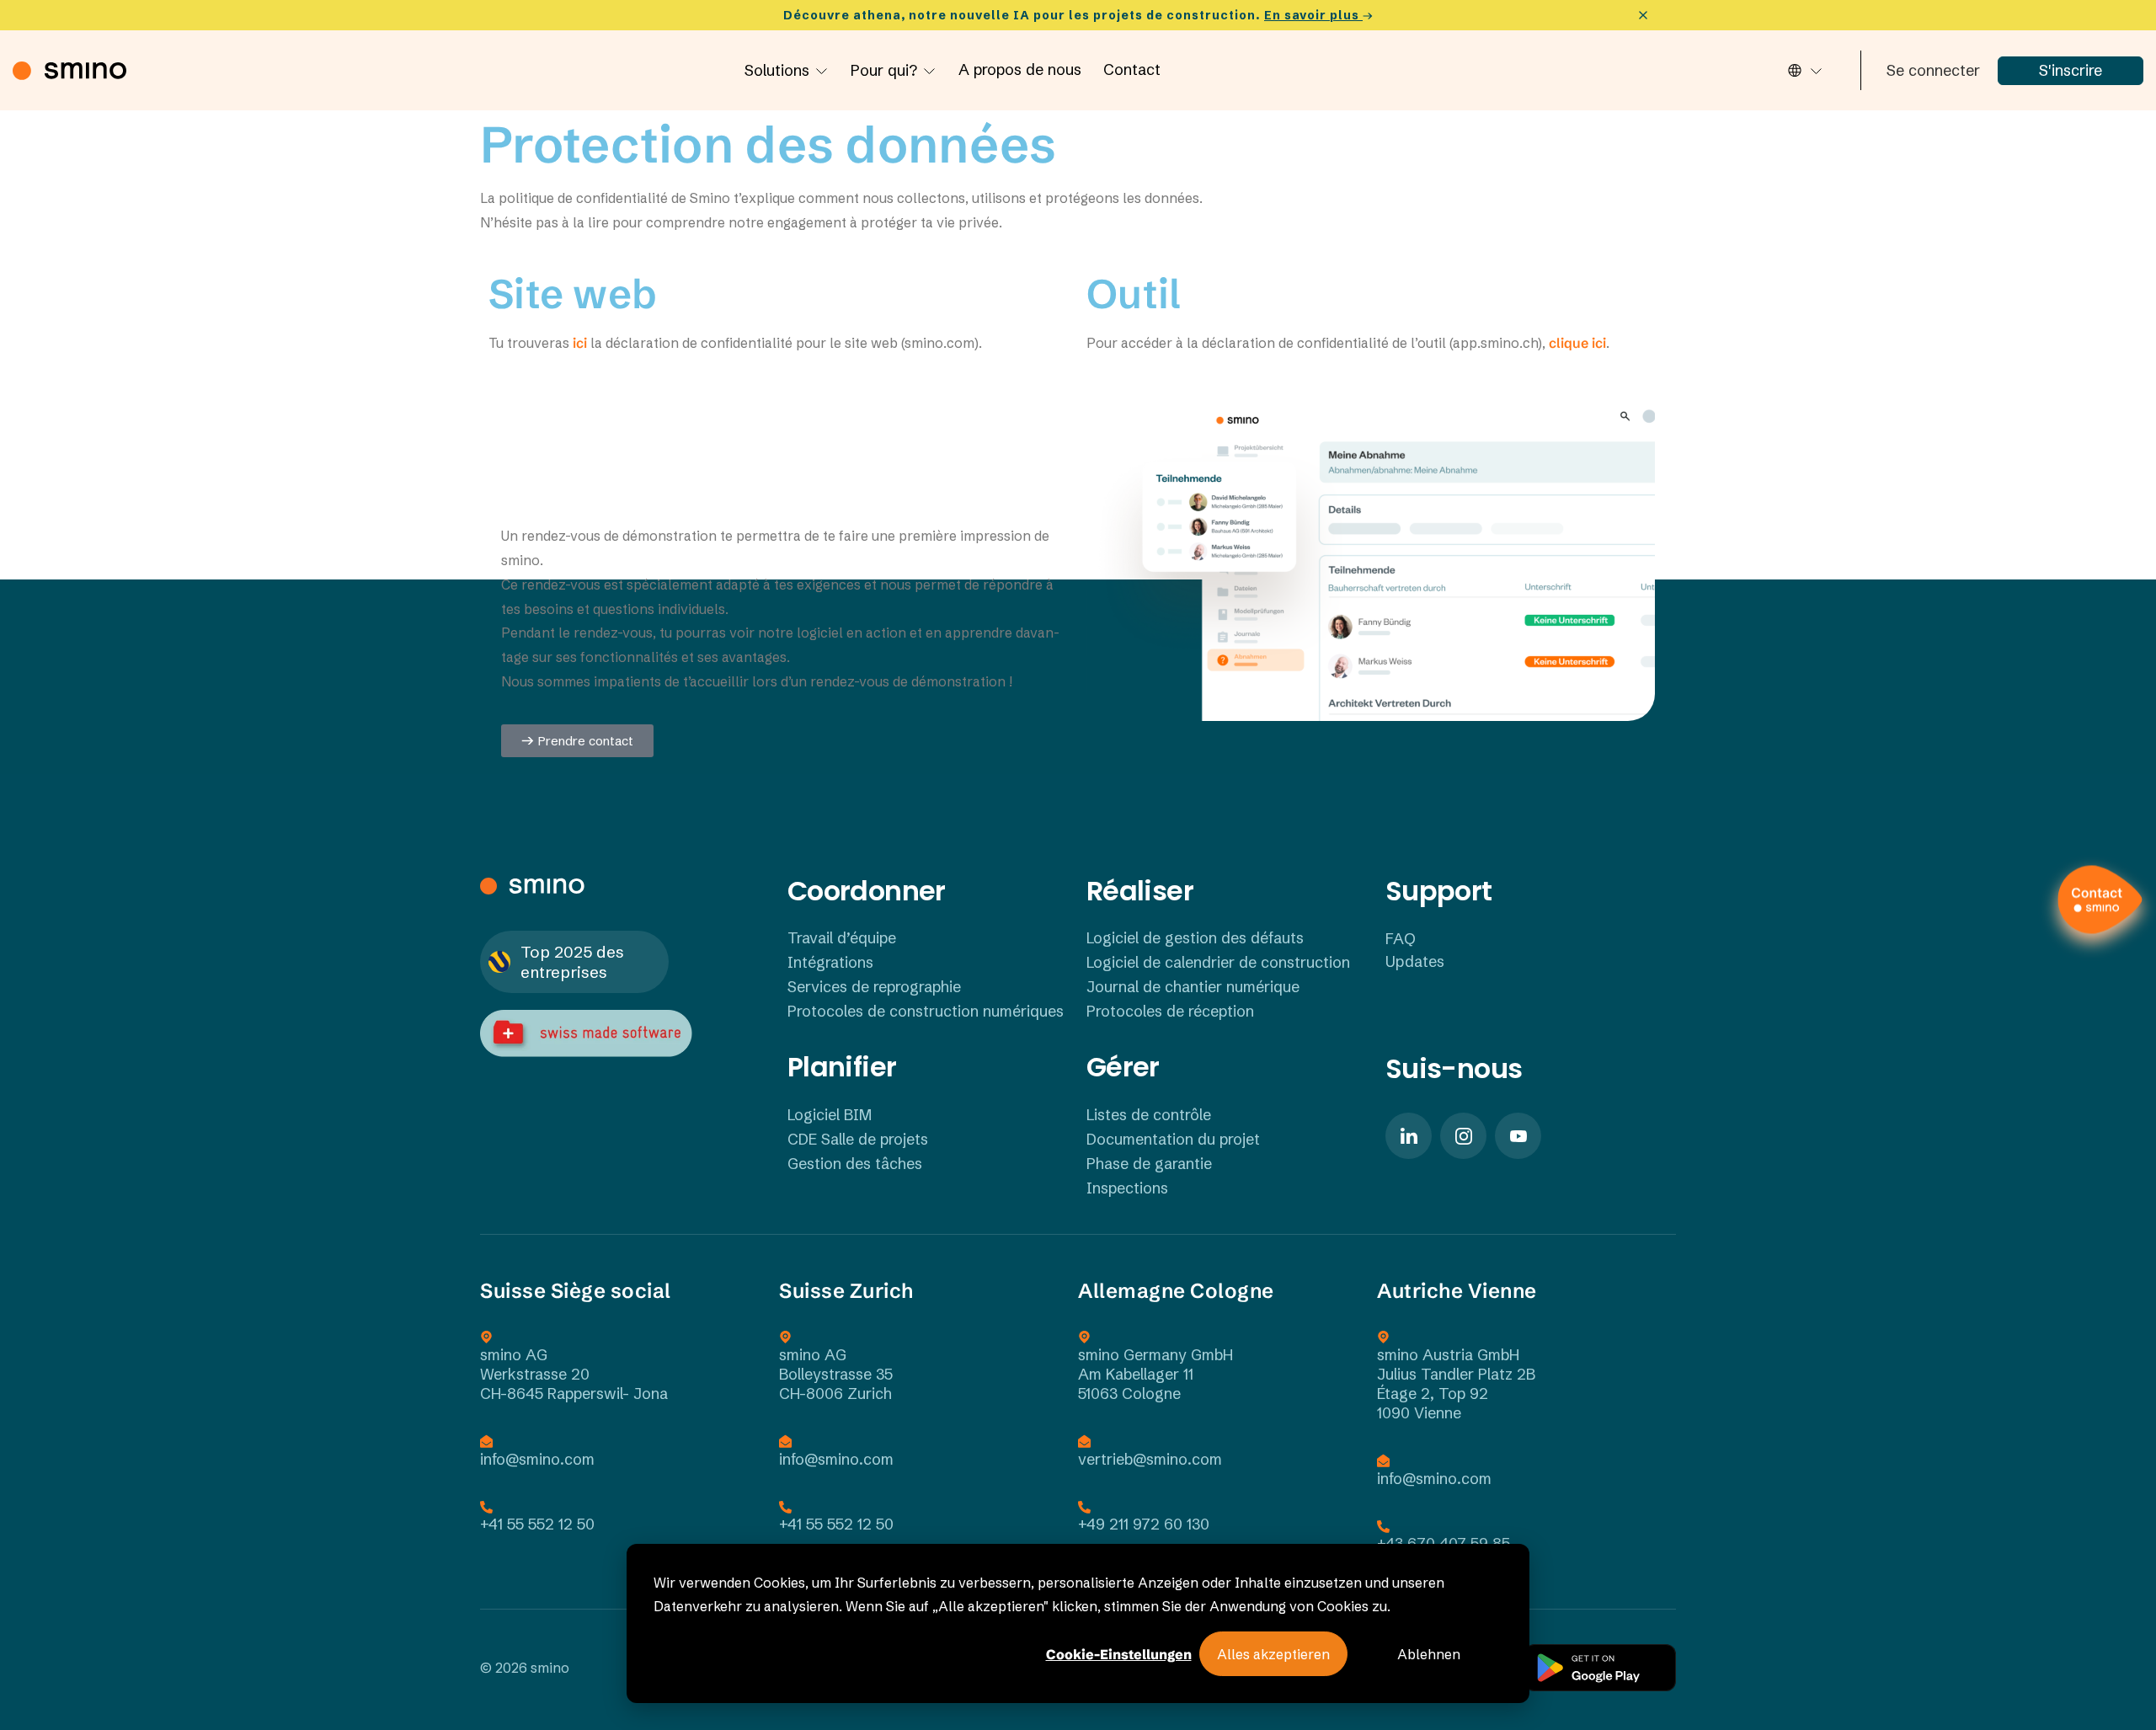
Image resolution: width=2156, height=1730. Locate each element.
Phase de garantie (1149, 1164)
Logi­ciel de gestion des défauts (1195, 938)
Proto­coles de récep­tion (1170, 1011)
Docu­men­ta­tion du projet (1173, 1139)
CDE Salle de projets (858, 1139)
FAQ (1401, 939)
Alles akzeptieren (1273, 1654)
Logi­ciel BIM (830, 1115)
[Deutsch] (1804, 70)
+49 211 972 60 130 (1144, 1524)
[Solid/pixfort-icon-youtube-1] (1518, 1136)
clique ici (1576, 343)
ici (578, 343)
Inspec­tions (1127, 1188)
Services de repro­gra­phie (874, 987)
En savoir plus (1313, 15)
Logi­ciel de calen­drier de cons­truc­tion (1218, 962)
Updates (1415, 961)
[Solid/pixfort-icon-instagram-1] (1463, 1136)
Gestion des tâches (855, 1164)
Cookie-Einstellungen (1119, 1654)
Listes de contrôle (1149, 1115)
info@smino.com (537, 1459)
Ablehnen (1429, 1654)
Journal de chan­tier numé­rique (1193, 987)
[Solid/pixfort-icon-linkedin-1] (1409, 1136)
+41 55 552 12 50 (537, 1524)
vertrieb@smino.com (1150, 1459)
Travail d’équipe (842, 938)
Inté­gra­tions (830, 962)
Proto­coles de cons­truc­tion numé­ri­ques (926, 1011)
